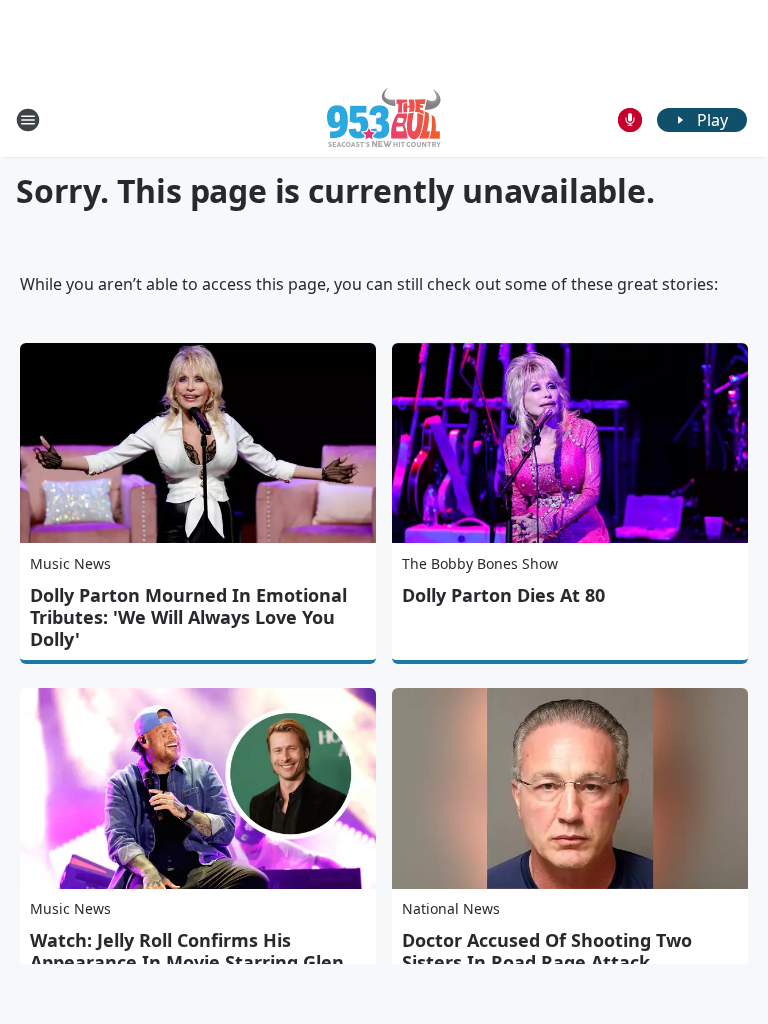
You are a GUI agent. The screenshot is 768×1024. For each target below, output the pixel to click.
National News (451, 908)
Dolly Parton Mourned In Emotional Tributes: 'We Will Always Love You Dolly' (188, 617)
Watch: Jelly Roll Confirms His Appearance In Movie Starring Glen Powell (187, 962)
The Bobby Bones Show (480, 563)
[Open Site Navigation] (28, 120)
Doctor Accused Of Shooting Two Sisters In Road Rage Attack (547, 951)
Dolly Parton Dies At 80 (503, 595)
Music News (70, 563)
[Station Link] (384, 119)
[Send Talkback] (630, 120)
